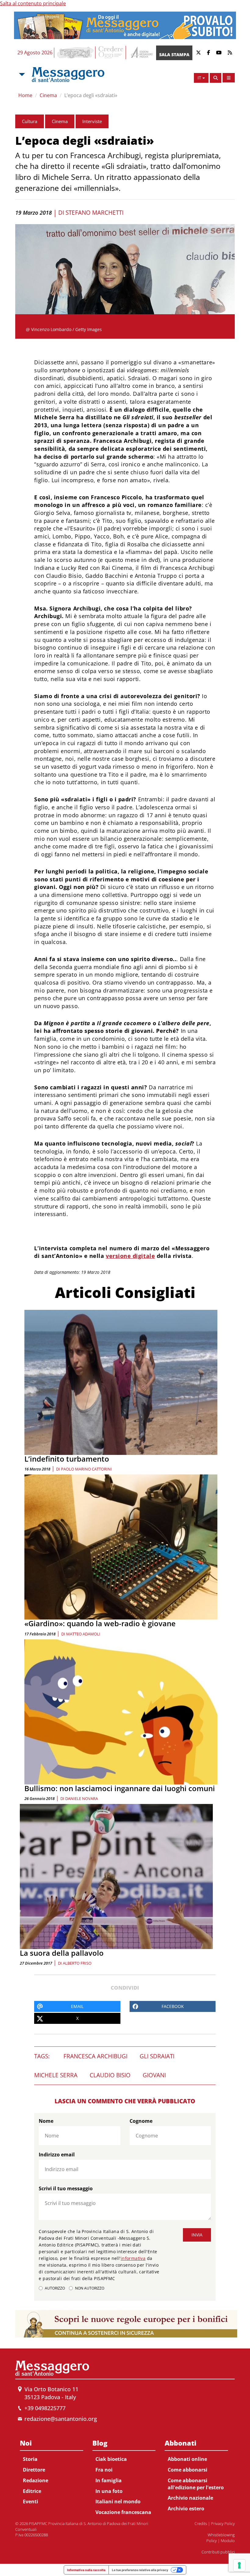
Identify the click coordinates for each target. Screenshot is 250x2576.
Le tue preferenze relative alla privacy (140, 2570)
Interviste (92, 121)
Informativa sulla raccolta (86, 2570)
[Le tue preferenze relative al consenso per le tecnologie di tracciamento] (239, 2565)
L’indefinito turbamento (67, 1459)
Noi (26, 2443)
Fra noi (104, 2470)
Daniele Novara (82, 1798)
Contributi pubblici (218, 2552)
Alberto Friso (77, 1963)
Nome (46, 2121)
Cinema (48, 95)
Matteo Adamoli (83, 1634)
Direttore (34, 2470)
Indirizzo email (57, 2155)
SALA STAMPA (174, 55)
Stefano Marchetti (95, 213)
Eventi (30, 2501)
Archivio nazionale (190, 2498)
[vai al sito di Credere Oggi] (111, 53)
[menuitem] (52, 2471)
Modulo (228, 2541)
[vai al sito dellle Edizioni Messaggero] (141, 53)
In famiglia (109, 2480)
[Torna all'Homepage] (68, 75)
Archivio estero (186, 2509)
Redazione (36, 2480)
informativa (133, 2258)
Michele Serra (56, 2075)
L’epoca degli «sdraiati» (91, 95)
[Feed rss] (230, 53)
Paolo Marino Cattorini (86, 1469)
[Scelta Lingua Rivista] (229, 78)
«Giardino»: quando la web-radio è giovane (100, 1623)
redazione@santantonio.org (61, 2419)
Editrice (32, 2491)
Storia (30, 2459)
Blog (100, 2443)
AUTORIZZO (55, 2288)
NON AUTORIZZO (90, 2288)
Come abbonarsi (187, 2470)
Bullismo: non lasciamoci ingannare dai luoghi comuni (120, 1788)
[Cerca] (216, 78)
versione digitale (130, 1256)
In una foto (109, 2491)
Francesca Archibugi (95, 2056)
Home (25, 95)
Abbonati (180, 2443)
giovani (154, 2075)
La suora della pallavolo (62, 1953)
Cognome (141, 2121)
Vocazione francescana (123, 2512)
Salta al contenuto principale (33, 3)
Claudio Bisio (110, 2075)
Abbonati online (187, 2459)
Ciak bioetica (111, 2459)
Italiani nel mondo (118, 2501)
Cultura (30, 121)
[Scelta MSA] (21, 75)
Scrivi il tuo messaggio (66, 2188)
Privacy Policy (223, 2523)
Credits (201, 2523)
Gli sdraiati (157, 2056)
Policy (212, 2541)
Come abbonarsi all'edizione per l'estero (196, 2484)
